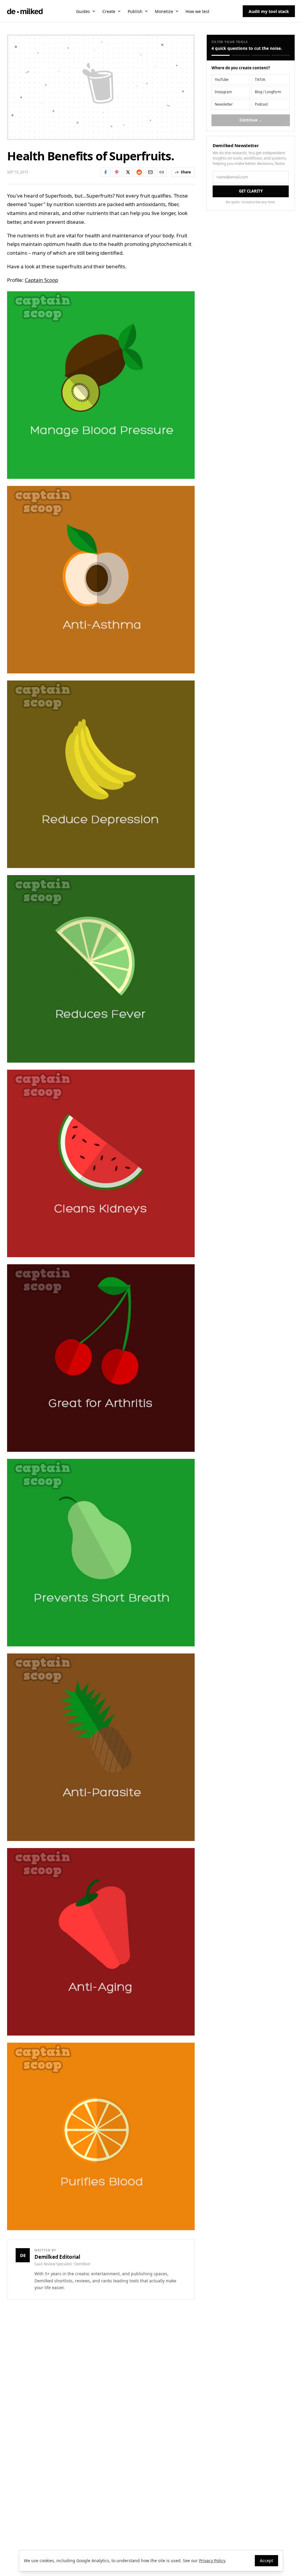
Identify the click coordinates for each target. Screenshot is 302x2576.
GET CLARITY (251, 191)
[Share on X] (128, 172)
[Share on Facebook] (106, 172)
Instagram (223, 92)
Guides (83, 11)
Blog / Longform (268, 92)
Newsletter (224, 104)
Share (186, 172)
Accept (266, 2561)
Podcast (261, 104)
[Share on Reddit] (139, 172)
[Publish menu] (146, 11)
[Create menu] (119, 11)
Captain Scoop (41, 280)
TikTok (260, 79)
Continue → (251, 120)
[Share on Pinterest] (117, 172)
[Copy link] (162, 172)
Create (109, 11)
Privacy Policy (212, 2561)
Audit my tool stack (269, 11)
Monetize (164, 11)
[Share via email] (150, 172)
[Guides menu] (94, 11)
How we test (197, 11)
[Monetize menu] (177, 11)
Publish (135, 11)
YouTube (222, 79)
